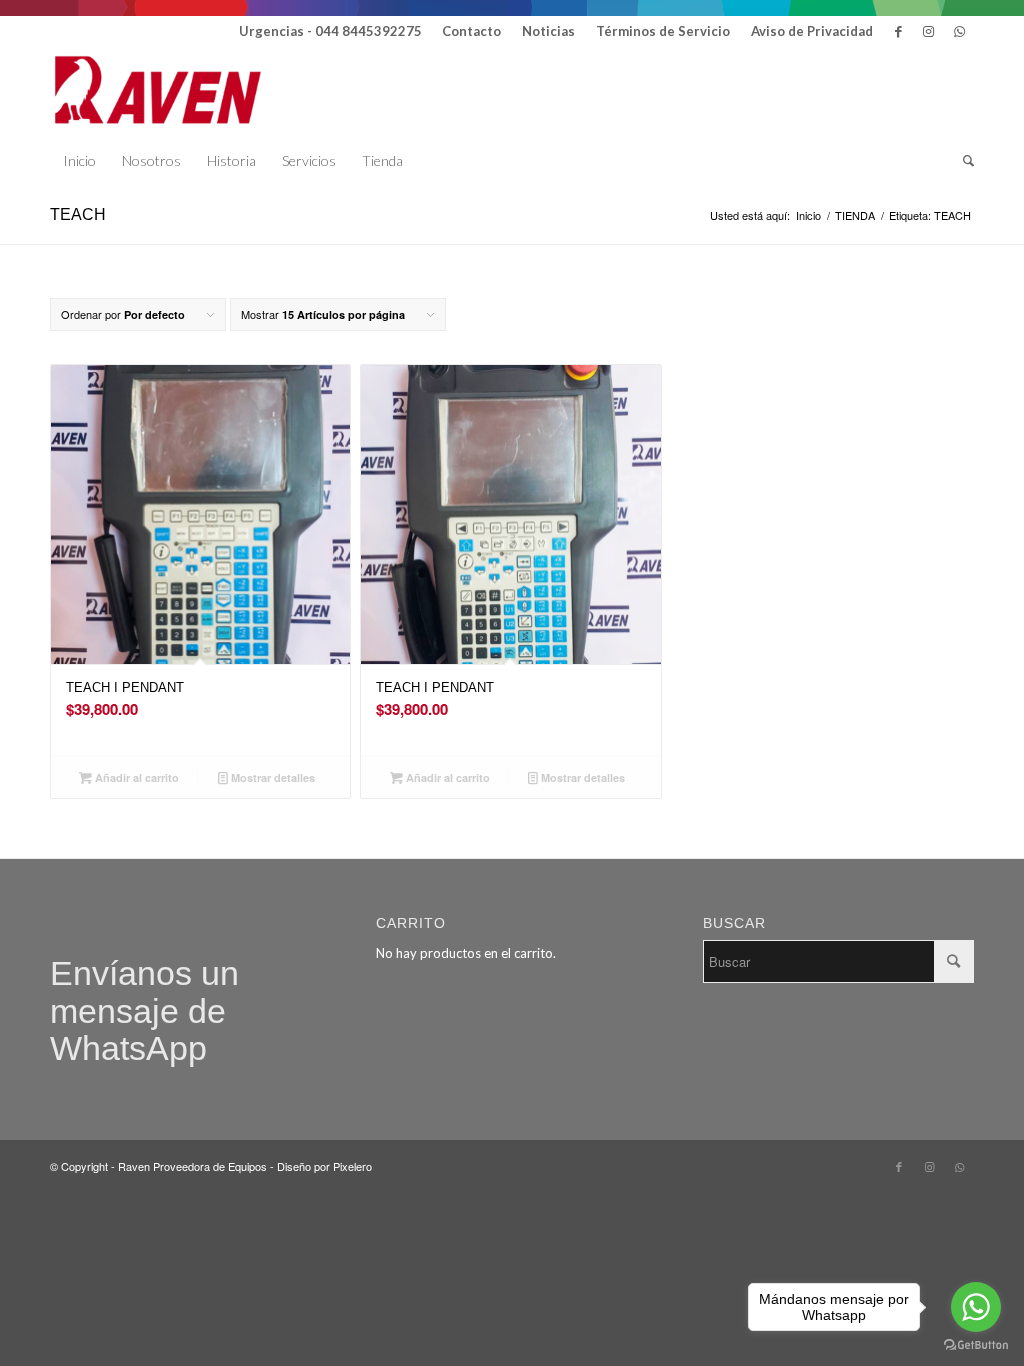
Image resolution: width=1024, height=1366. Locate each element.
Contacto (471, 31)
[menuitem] (472, 31)
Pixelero (352, 1166)
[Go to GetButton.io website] (976, 1345)
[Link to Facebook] (898, 31)
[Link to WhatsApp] (959, 31)
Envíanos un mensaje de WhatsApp (144, 1010)
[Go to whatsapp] (976, 1307)
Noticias (548, 31)
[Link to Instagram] (928, 31)
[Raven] (158, 91)
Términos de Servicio (663, 31)
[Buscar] (962, 161)
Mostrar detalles (271, 777)
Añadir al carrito (135, 777)
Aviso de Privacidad (812, 31)
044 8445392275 (368, 31)
